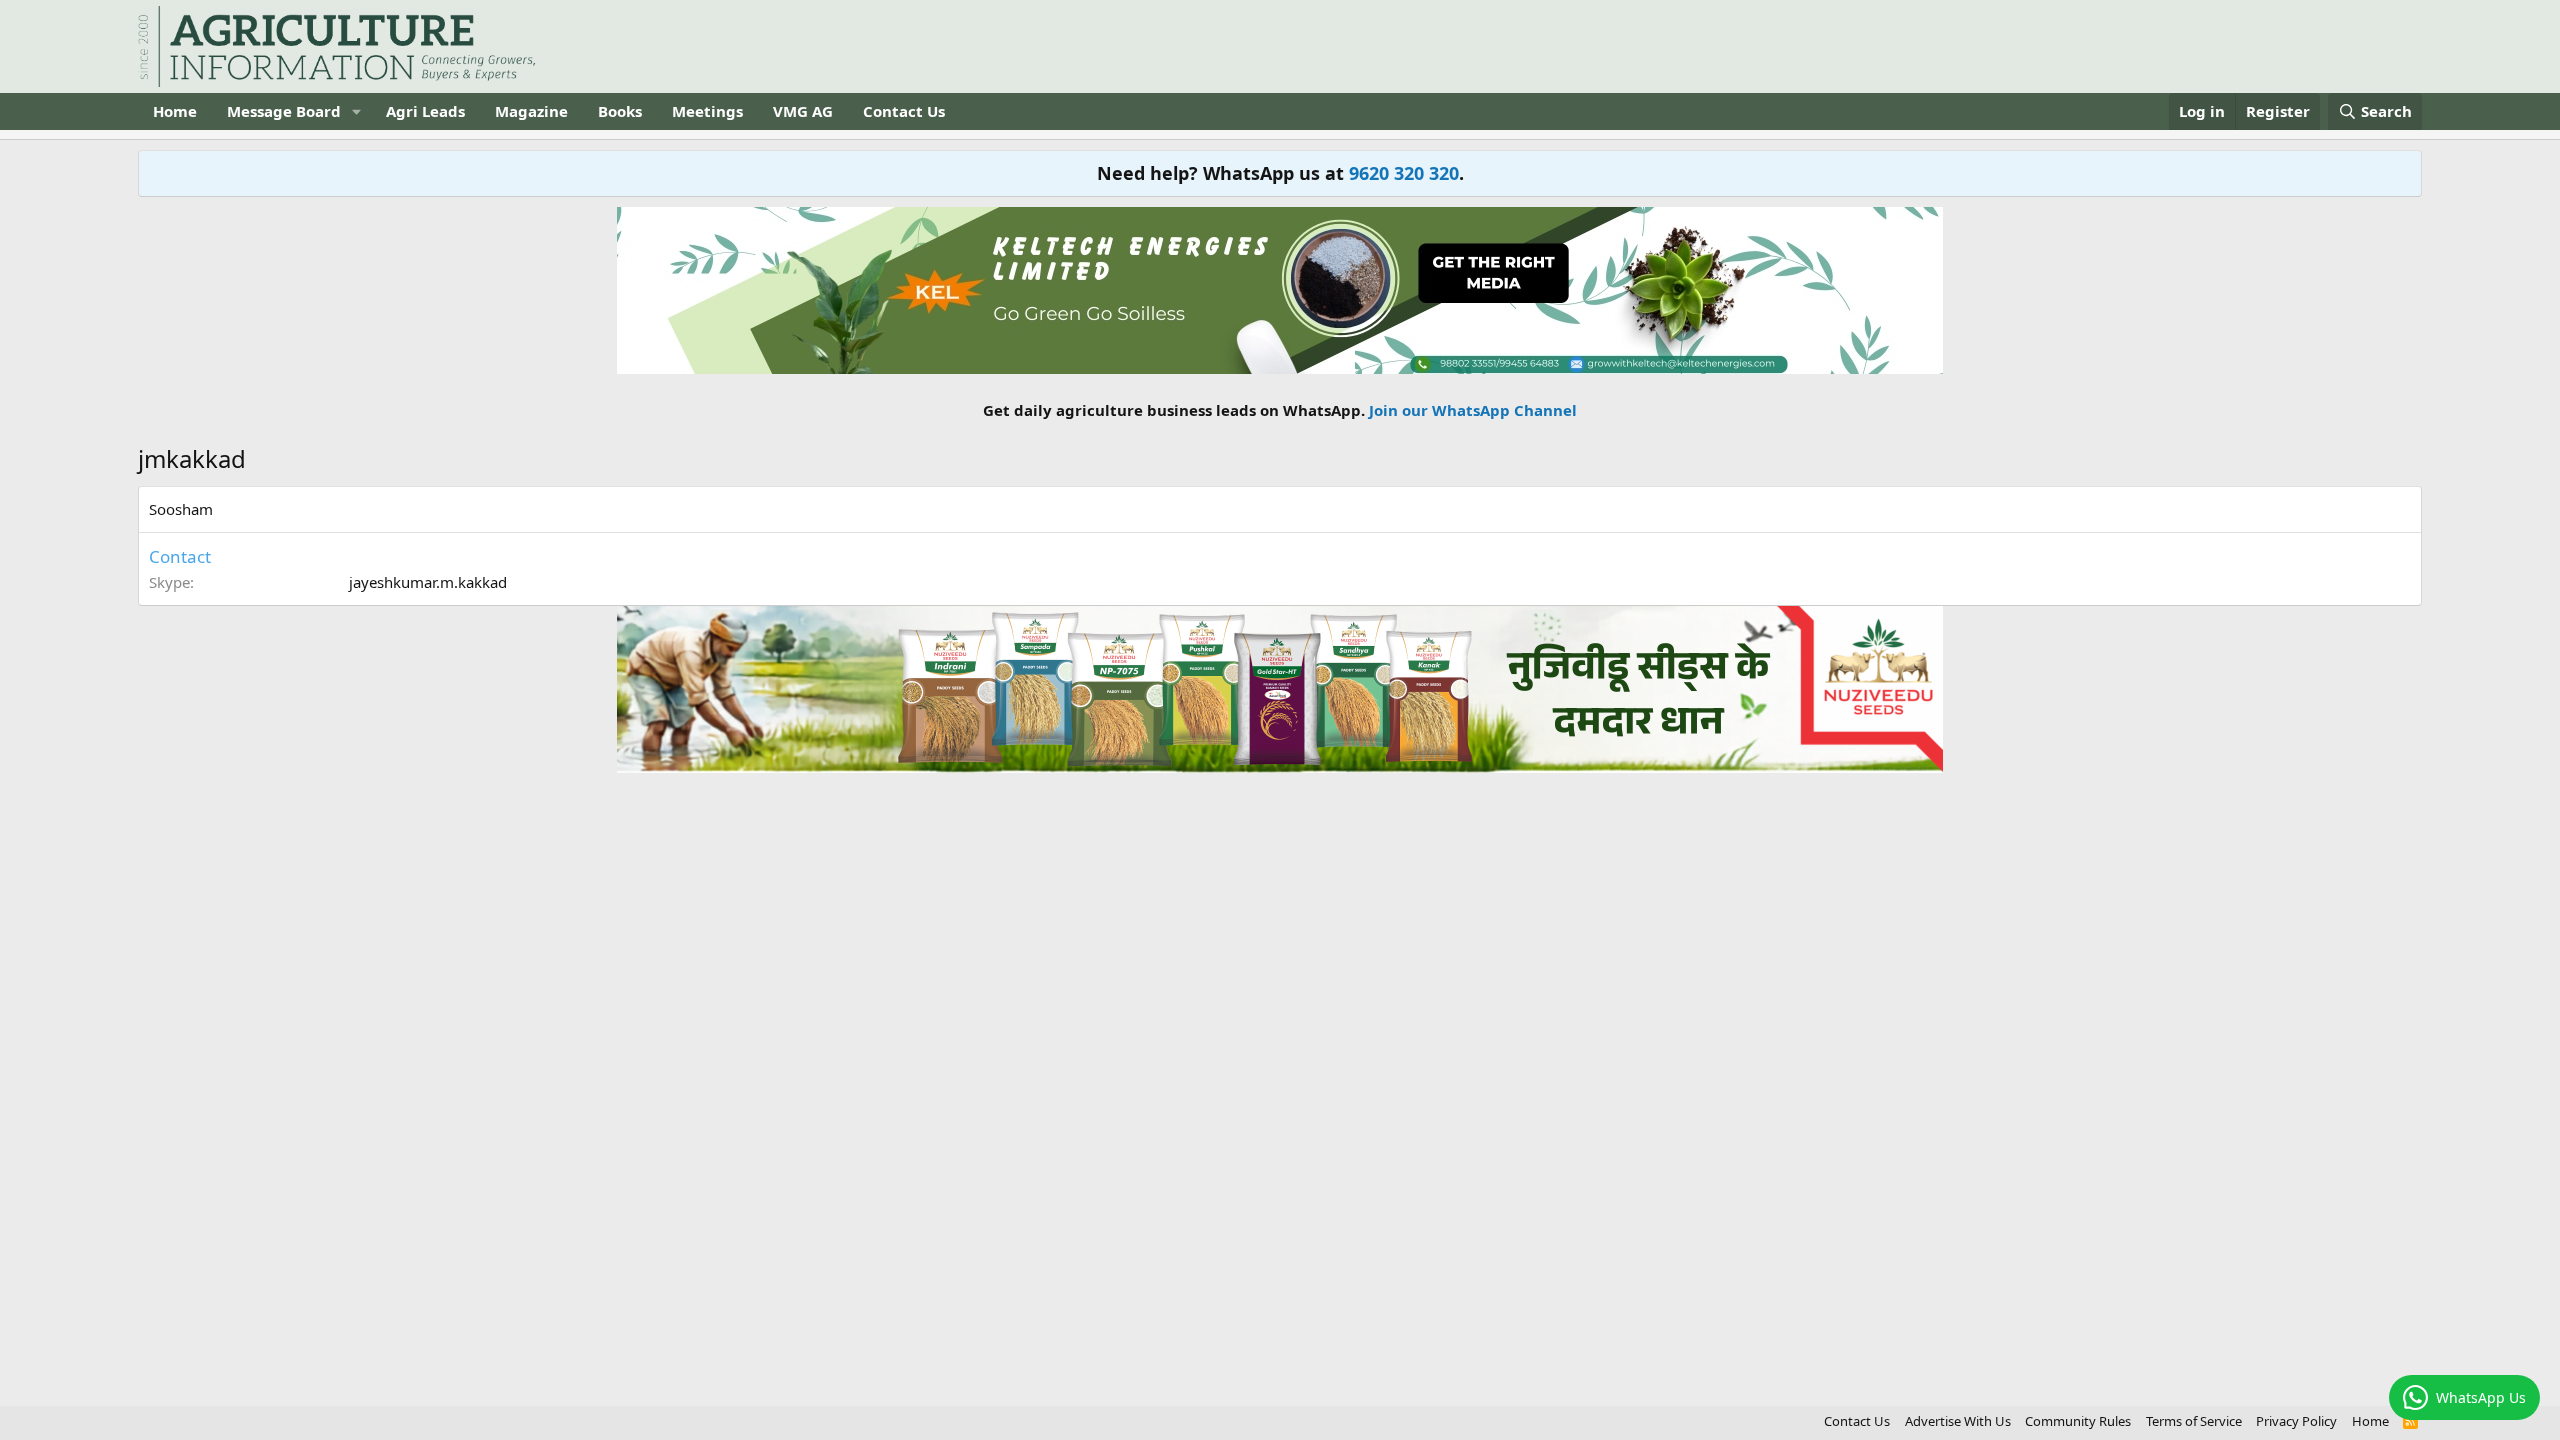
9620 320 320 (1404, 173)
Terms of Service (2194, 1421)
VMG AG (803, 111)
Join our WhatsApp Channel (1473, 410)
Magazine (531, 111)
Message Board (284, 111)
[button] (357, 111)
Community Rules (2078, 1421)
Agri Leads (425, 111)
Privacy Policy (2296, 1421)
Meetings (707, 111)
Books (620, 111)
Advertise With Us (1958, 1421)
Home (175, 111)
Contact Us (904, 111)
